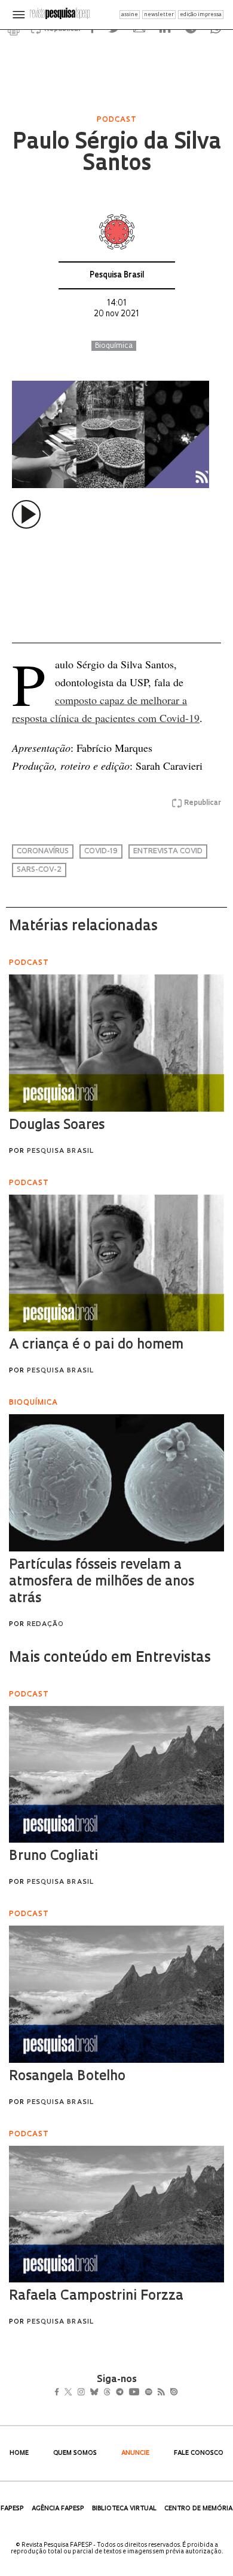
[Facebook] (60, 2393)
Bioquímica (114, 346)
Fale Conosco (199, 2453)
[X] (73, 2393)
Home (19, 2453)
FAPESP (12, 2509)
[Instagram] (89, 2393)
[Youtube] (160, 2393)
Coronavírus (43, 852)
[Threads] (125, 2393)
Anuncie (135, 2453)
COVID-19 (101, 852)
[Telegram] (141, 2393)
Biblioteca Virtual (124, 2509)
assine (130, 15)
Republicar (203, 803)
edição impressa (201, 15)
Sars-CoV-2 (39, 870)
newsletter (159, 15)
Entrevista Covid (168, 852)
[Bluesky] (107, 2393)
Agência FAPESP (58, 2509)
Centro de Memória (198, 2509)
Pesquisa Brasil (117, 275)
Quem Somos (75, 2453)
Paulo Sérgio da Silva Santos (116, 154)
